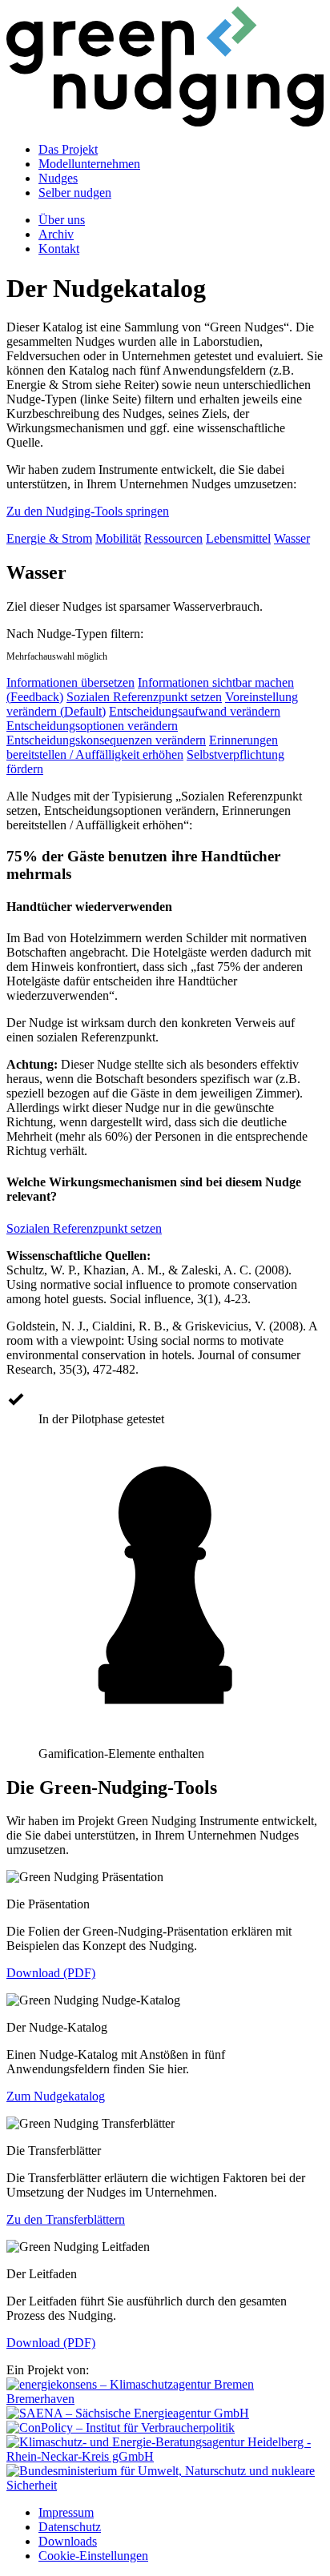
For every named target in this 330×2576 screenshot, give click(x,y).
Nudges (58, 178)
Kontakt (59, 249)
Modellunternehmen (89, 164)
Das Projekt (68, 149)
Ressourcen (173, 538)
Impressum (66, 2512)
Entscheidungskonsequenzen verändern (106, 740)
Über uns (62, 220)
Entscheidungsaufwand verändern (195, 711)
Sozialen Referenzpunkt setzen (144, 697)
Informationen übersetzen (70, 682)
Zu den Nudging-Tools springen (88, 511)
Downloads (68, 2541)
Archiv (56, 234)
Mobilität (118, 538)
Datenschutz (70, 2527)
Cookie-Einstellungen (93, 2556)
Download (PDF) (51, 1973)
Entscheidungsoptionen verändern (92, 726)
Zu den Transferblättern (66, 2219)
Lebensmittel (238, 538)
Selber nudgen (75, 193)
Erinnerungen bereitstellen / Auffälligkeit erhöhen (142, 747)
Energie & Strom (49, 538)
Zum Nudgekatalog (56, 2096)
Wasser (292, 538)
